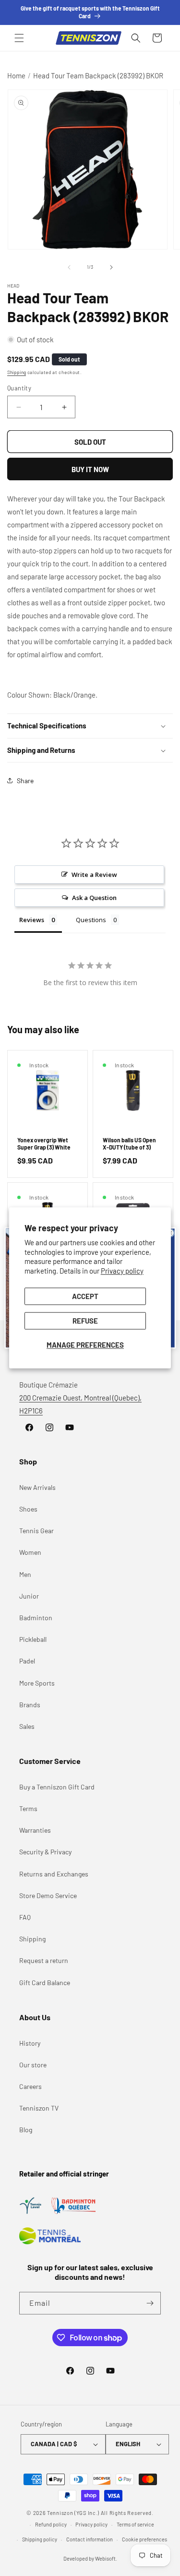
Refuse (85, 1321)
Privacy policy (122, 1271)
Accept (85, 1297)
